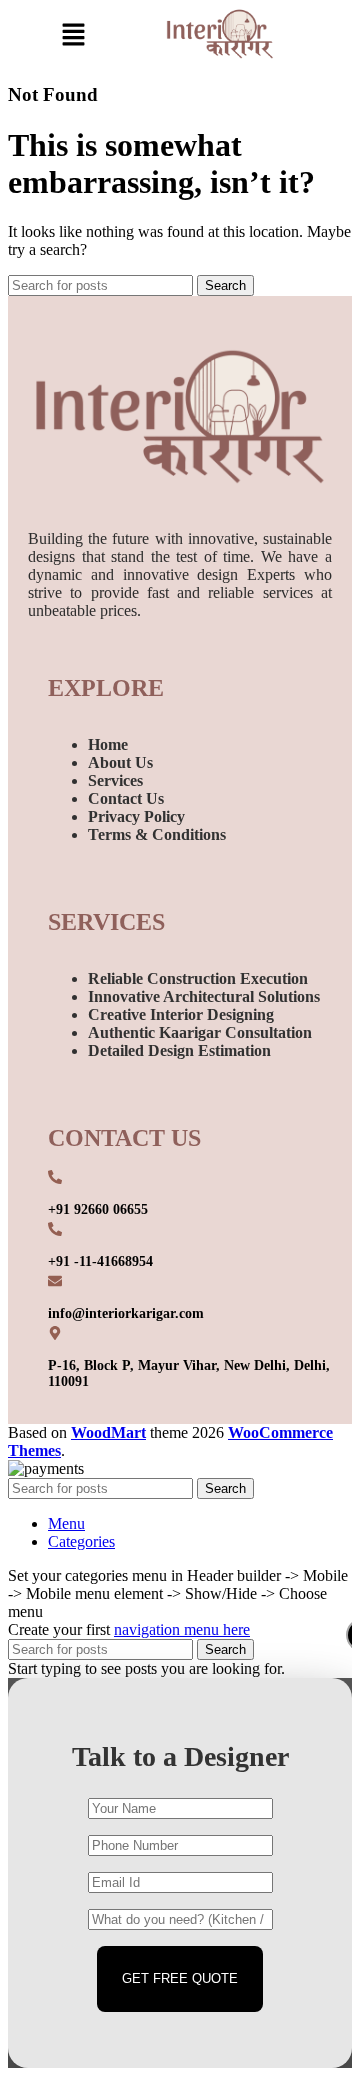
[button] (73, 36)
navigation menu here (182, 1629)
